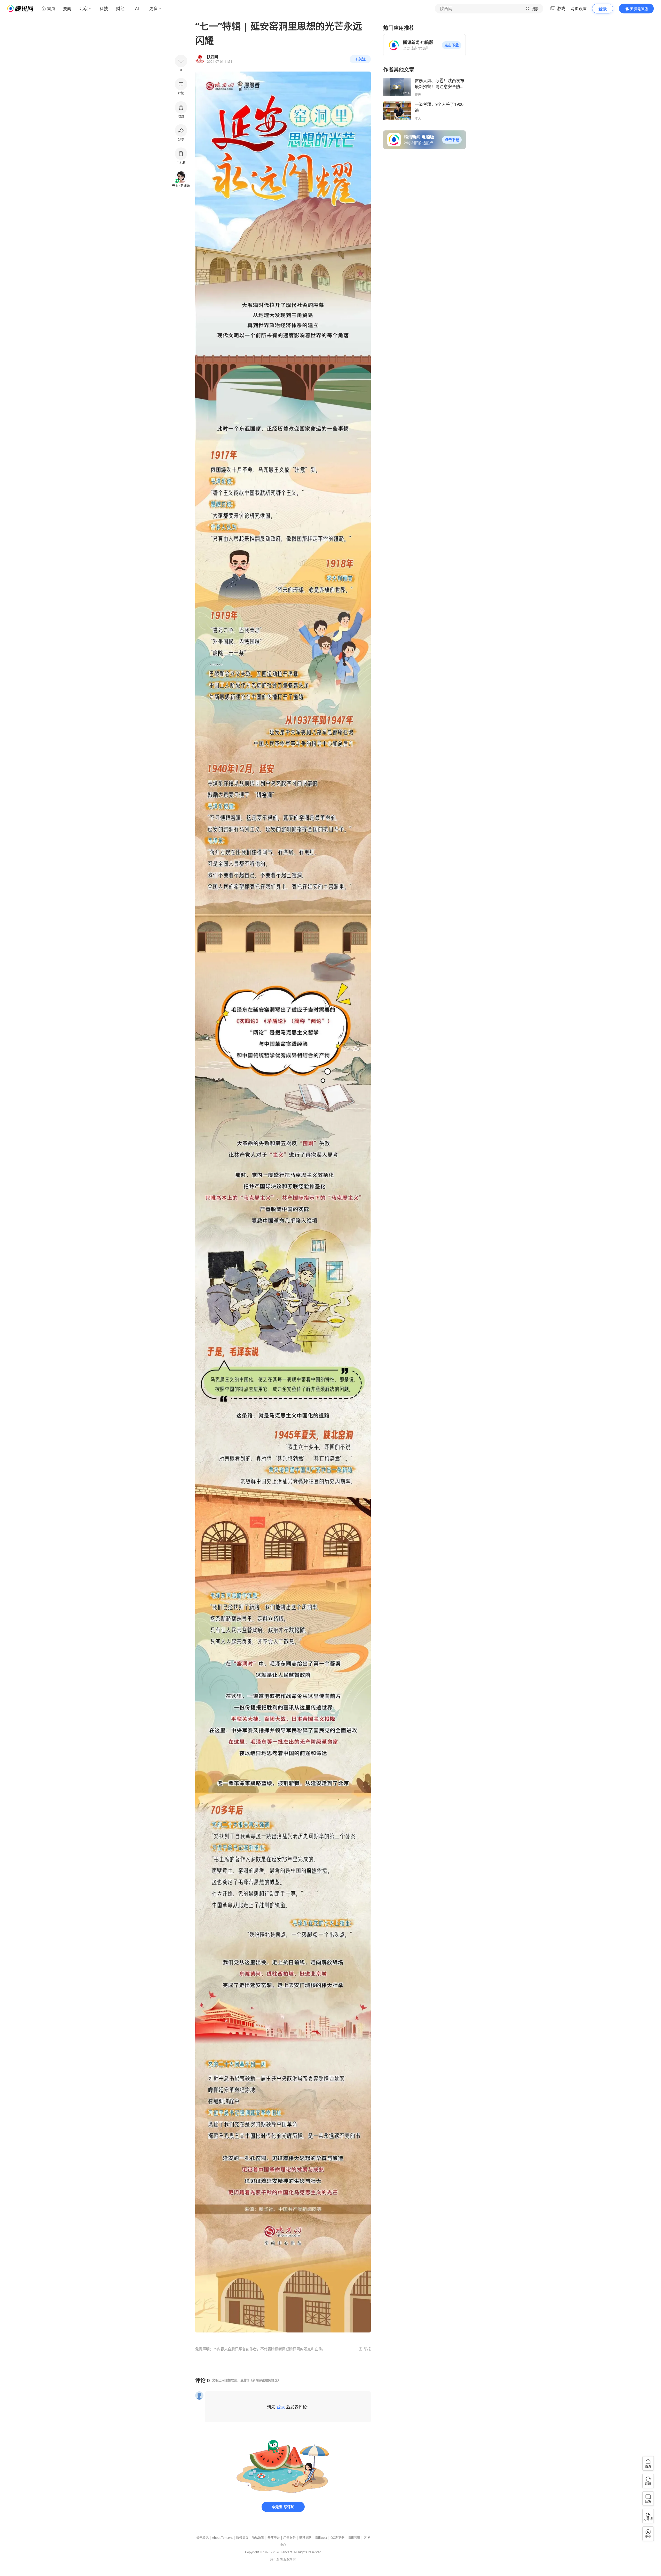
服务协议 (242, 2538)
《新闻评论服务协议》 (265, 2380)
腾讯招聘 (305, 2538)
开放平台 (274, 2538)
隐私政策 (258, 2538)
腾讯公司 (277, 2559)
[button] (452, 45)
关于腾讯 (202, 2538)
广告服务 (289, 2538)
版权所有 (290, 2559)
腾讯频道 (354, 2538)
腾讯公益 (321, 2538)
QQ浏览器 (337, 2538)
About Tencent (222, 2538)
